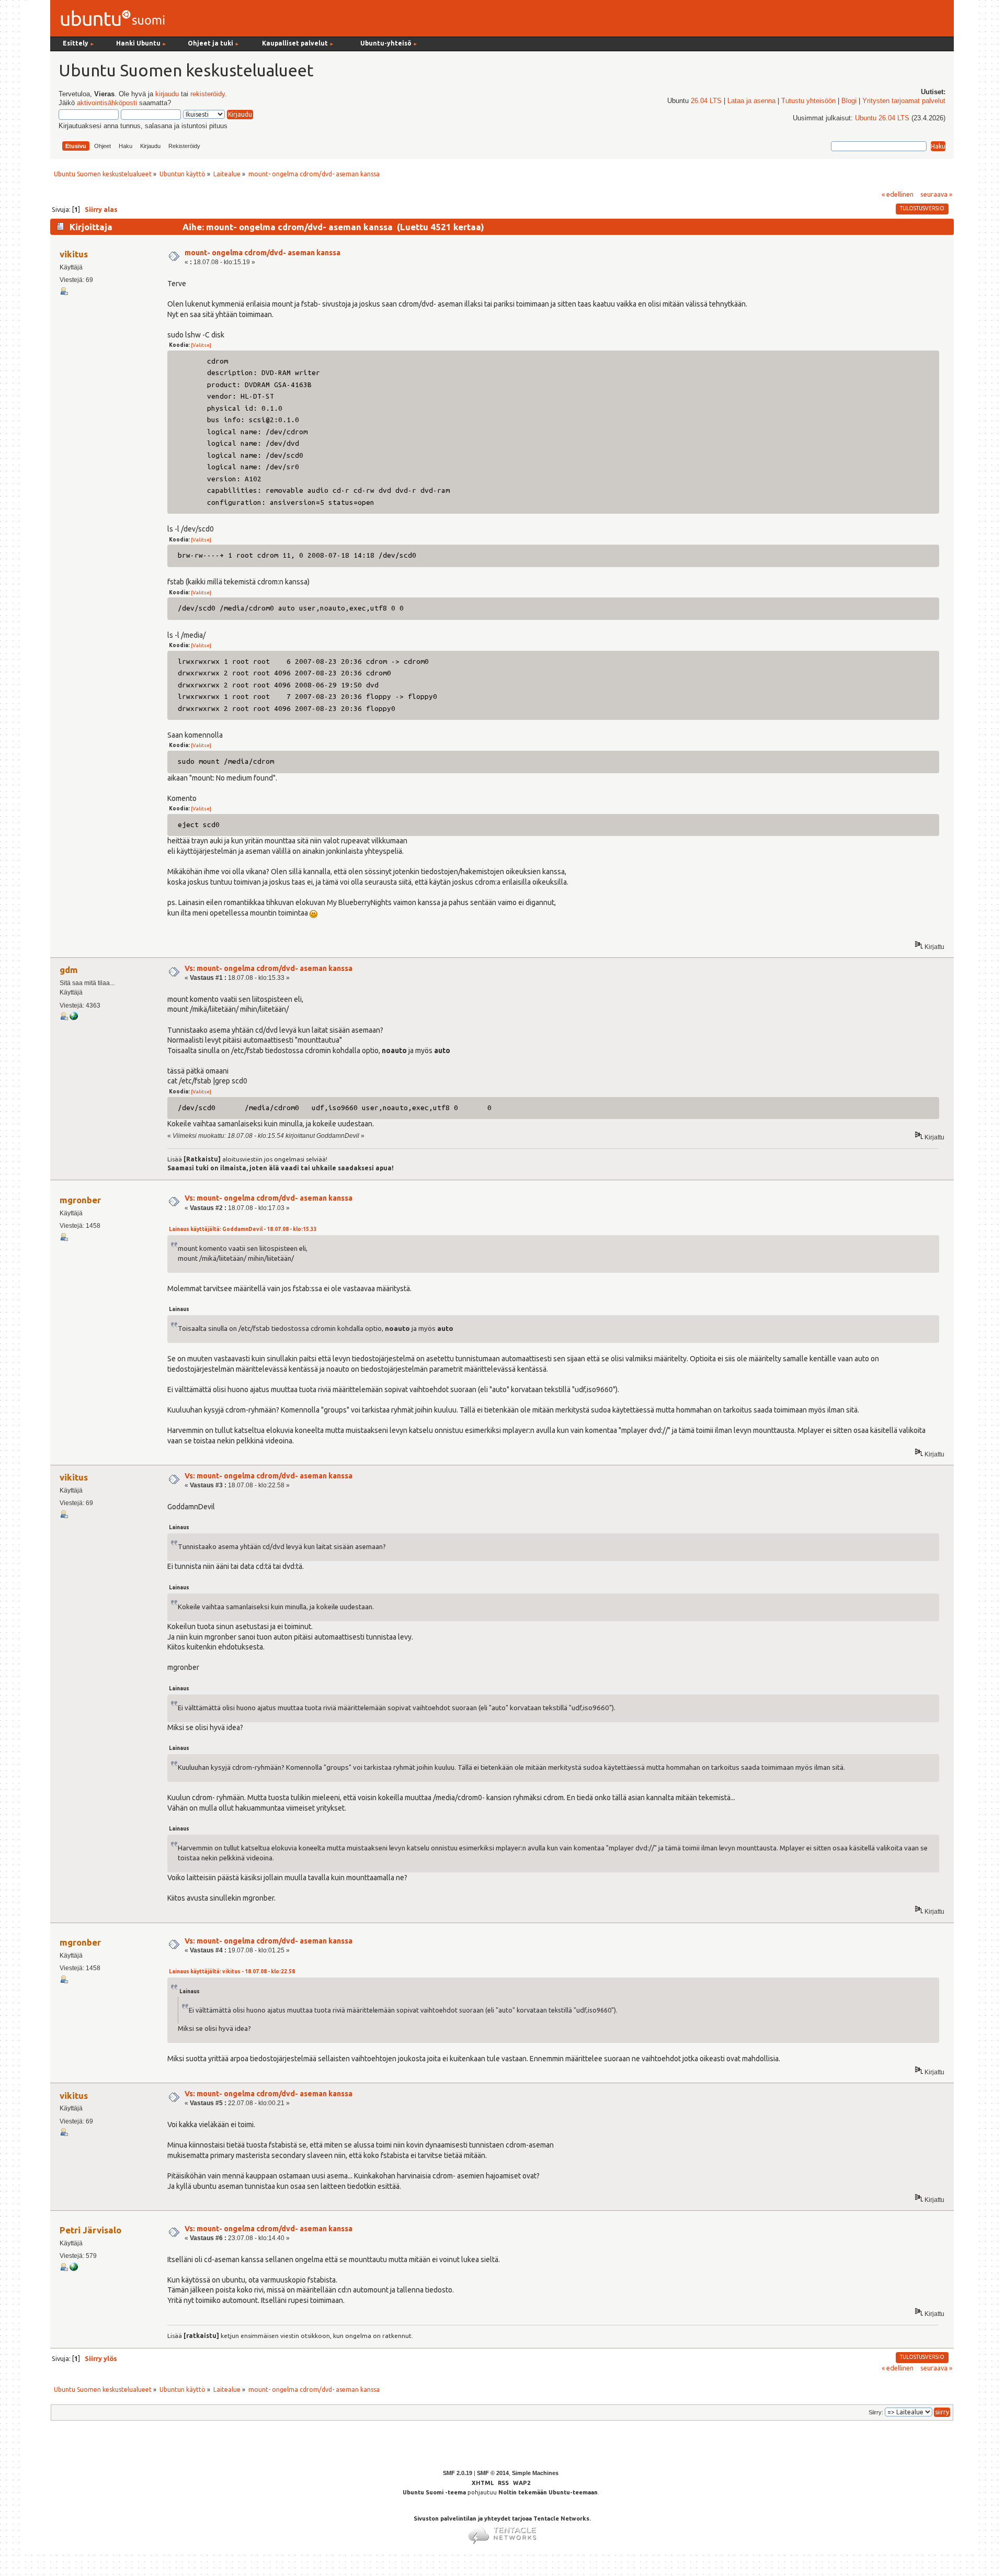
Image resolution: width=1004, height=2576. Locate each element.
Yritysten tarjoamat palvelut (904, 101)
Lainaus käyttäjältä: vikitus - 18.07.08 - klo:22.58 (232, 1971)
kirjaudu (167, 94)
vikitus (74, 254)
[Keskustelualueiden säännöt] (74, 1018)
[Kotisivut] (74, 2269)
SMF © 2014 (493, 2473)
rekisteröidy (208, 94)
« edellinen (898, 194)
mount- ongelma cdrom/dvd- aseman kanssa (263, 253)
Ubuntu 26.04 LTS (882, 118)
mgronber (80, 1200)
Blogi (849, 101)
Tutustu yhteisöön (808, 101)
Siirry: (876, 2412)
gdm (69, 970)
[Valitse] (201, 345)
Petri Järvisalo (90, 2230)
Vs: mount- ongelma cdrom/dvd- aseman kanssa (269, 968)
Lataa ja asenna (751, 101)
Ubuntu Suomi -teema (434, 2492)
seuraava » (936, 194)
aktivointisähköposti (107, 103)
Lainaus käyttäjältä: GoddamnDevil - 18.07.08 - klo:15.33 (243, 1229)
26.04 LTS (706, 101)
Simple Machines (535, 2473)
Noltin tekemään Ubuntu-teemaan (548, 2492)
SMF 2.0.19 (458, 2473)
